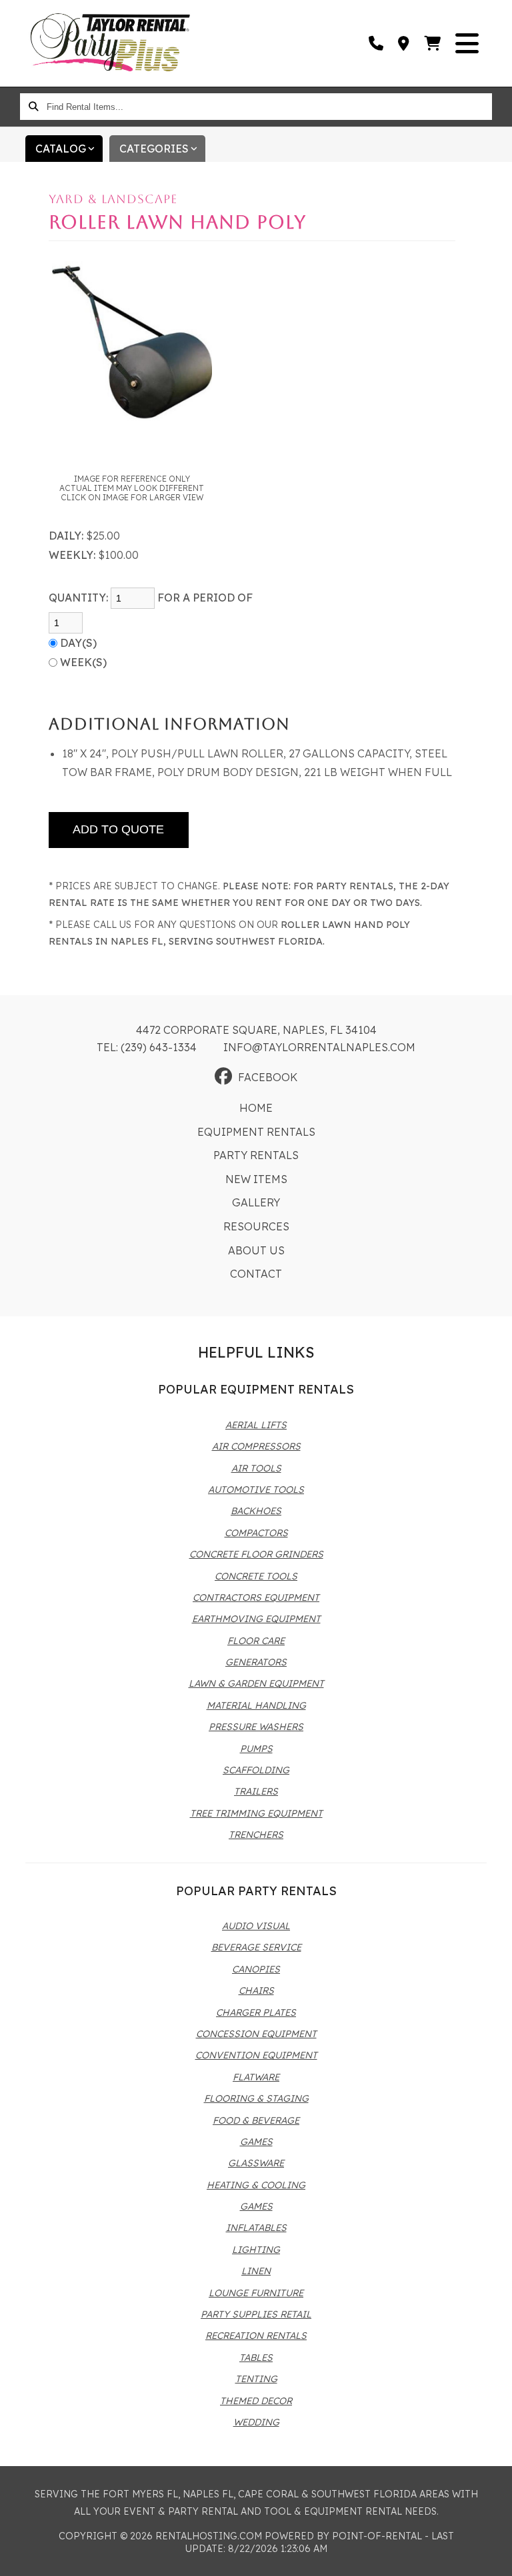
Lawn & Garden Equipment (256, 1683)
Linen (256, 2271)
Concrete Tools (256, 1576)
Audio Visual (256, 1926)
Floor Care (256, 1641)
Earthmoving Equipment (256, 1619)
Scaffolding (256, 1770)
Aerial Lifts (256, 1425)
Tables (256, 2358)
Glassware (256, 2163)
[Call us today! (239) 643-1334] (377, 43)
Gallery (256, 1202)
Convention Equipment (256, 2055)
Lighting (256, 2250)
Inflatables (256, 2228)
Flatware (256, 2077)
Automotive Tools (256, 1490)
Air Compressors (256, 1446)
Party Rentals (256, 1155)
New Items (256, 1179)
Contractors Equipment (256, 1597)
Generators (256, 1662)
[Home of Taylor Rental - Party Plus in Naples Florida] (110, 43)
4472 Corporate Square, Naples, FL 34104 (256, 1030)
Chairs (256, 1990)
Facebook (268, 1077)
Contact (256, 1274)
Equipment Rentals (256, 1132)
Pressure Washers (256, 1727)
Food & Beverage (256, 2120)
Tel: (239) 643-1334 (147, 1047)
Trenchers (256, 1835)
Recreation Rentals (256, 2336)
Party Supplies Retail (256, 2314)
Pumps (256, 1749)
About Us (256, 1250)
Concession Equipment (256, 2034)
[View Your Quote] (433, 43)
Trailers (256, 1791)
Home (256, 1108)
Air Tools (256, 1468)
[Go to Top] (493, 2557)
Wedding (256, 2422)
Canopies (256, 1969)
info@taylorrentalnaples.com (319, 1047)
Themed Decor (256, 2401)
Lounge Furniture (256, 2293)
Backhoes (256, 1511)
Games (256, 2142)
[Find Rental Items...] (33, 107)
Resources (256, 1226)
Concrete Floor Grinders (256, 1554)
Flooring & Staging (256, 2098)
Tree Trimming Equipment (256, 1813)
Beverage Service (256, 1947)
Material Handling (256, 1705)
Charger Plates (256, 2012)
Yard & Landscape (113, 199)
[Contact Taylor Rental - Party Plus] (404, 43)
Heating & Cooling (256, 2185)
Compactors (256, 1533)
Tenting (256, 2379)
